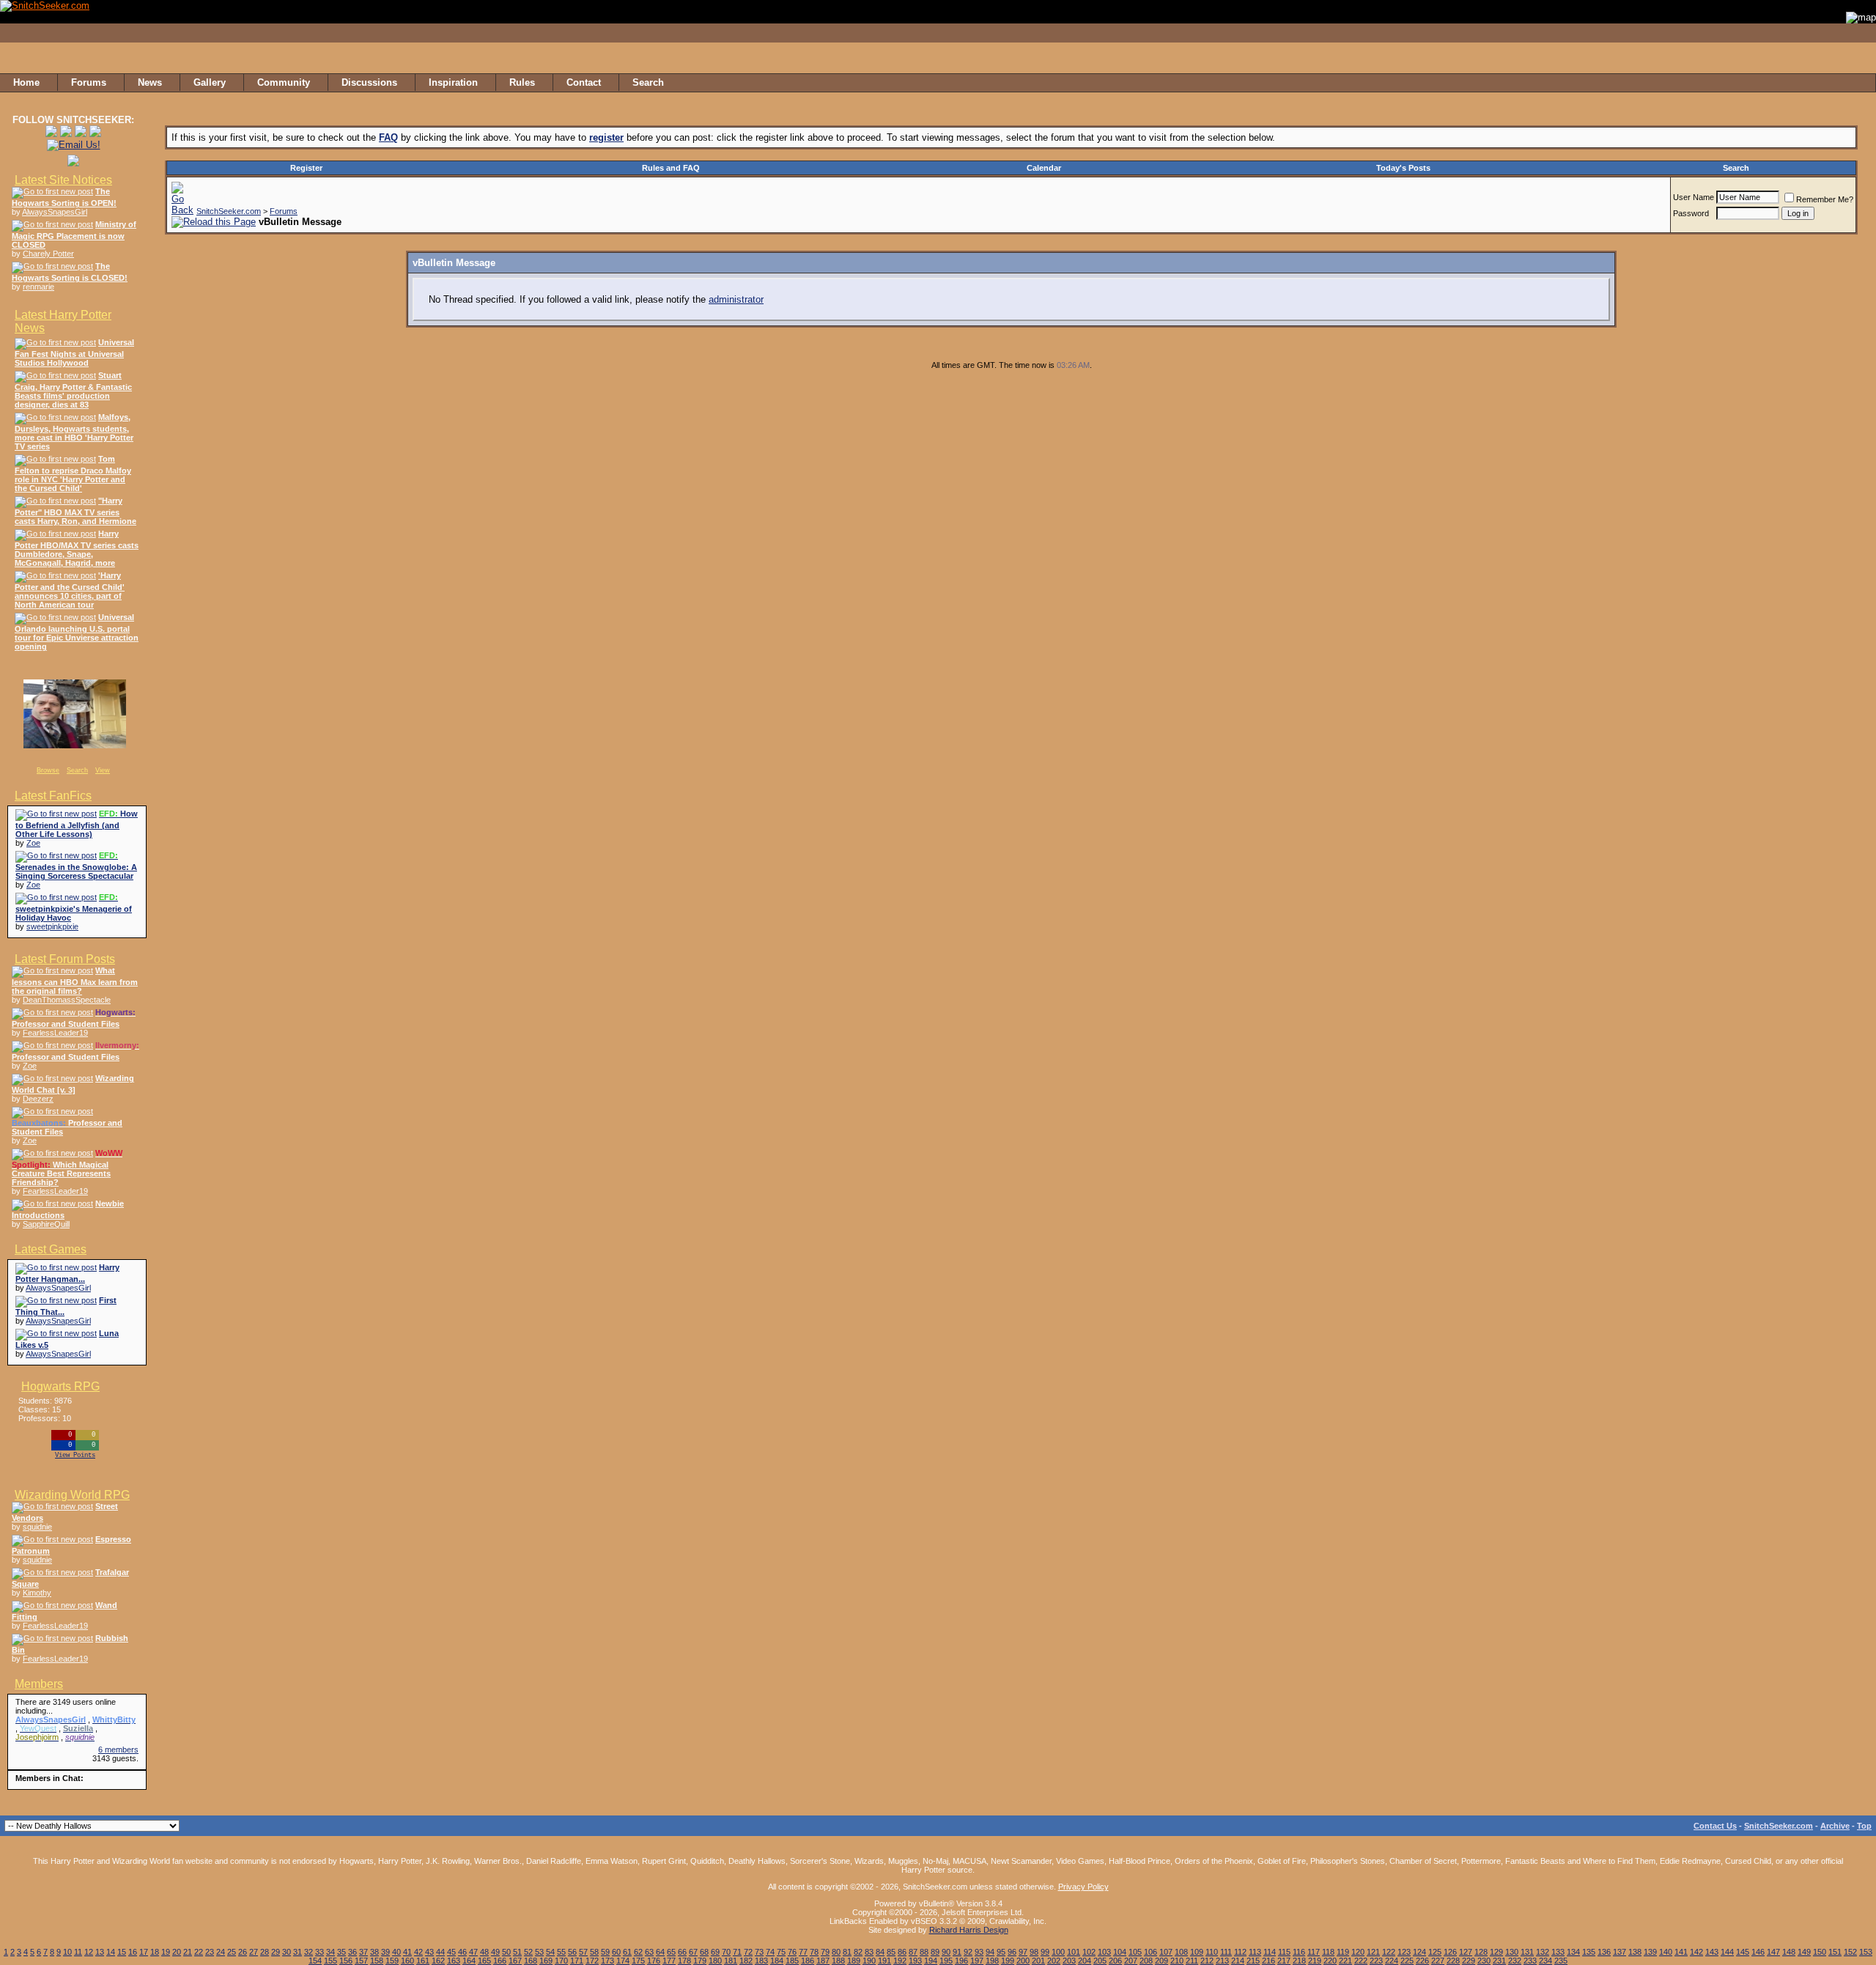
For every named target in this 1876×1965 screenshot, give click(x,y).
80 (836, 1952)
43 (429, 1952)
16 (133, 1952)
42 (418, 1952)
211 (1192, 1961)
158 (377, 1961)
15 (122, 1952)
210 (1177, 1961)
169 (546, 1961)
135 (1589, 1952)
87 (913, 1952)
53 (539, 1952)
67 (693, 1952)
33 (320, 1952)
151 (1835, 1952)
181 (731, 1961)
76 (792, 1952)
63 (649, 1952)
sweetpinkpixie (52, 926)
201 (1038, 1961)
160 (407, 1961)
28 (265, 1952)
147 (1773, 1952)
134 (1573, 1952)
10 (67, 1952)
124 (1419, 1952)
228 (1453, 1961)
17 (144, 1952)
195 (946, 1961)
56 (572, 1952)
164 (469, 1961)
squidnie (37, 1527)
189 (854, 1961)
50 (506, 1952)
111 (1226, 1952)
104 (1120, 1952)
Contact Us (1715, 1826)
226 (1422, 1961)
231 (1499, 1961)
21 (188, 1952)
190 (869, 1961)
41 (407, 1952)
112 (1240, 1952)
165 (484, 1961)
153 (1866, 1952)
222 (1361, 1961)
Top (1864, 1826)
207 (1131, 1961)
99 (1045, 1952)
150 (1820, 1952)
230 (1484, 1961)
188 (838, 1961)
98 (1034, 1952)
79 (825, 1952)
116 (1299, 1952)
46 (462, 1952)
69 (715, 1952)
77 (803, 1952)
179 (700, 1961)
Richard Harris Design (969, 1930)
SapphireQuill (46, 1224)
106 (1151, 1952)
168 (531, 1961)
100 (1058, 1952)
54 (550, 1952)
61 (627, 1952)
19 (166, 1952)
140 (1666, 1952)
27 (254, 1952)
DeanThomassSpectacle (67, 1000)
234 (1546, 1961)
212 (1207, 1961)
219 (1315, 1961)
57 (583, 1952)
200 (1023, 1961)
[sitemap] (1861, 83)
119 (1343, 1952)
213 (1222, 1961)
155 (330, 1961)
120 (1358, 1952)
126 (1450, 1952)
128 (1481, 1952)
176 (654, 1961)
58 (594, 1952)
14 (111, 1952)
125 (1435, 1952)
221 (1345, 1961)
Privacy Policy (1083, 1887)
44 (440, 1952)
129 (1496, 1952)
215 (1253, 1961)
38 (374, 1952)
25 (232, 1952)
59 (605, 1952)
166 (500, 1961)
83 (869, 1952)
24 (221, 1952)
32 (309, 1952)
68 (704, 1952)
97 (1023, 1952)
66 (682, 1952)
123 (1404, 1952)
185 (792, 1961)
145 (1743, 1952)
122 (1389, 1952)
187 (823, 1961)
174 (623, 1961)
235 (1561, 1961)
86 (902, 1952)
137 (1620, 1952)
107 (1166, 1952)
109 (1197, 1952)
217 (1284, 1961)
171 (577, 1961)
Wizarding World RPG (72, 1495)
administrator (736, 299)
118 (1328, 1952)
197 (977, 1961)
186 (808, 1961)
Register (306, 168)
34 (330, 1952)
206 (1115, 1961)
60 (616, 1952)
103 (1104, 1952)
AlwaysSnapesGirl (55, 212)
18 (155, 1952)
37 (363, 1952)
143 (1712, 1952)
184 (777, 1961)
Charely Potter (48, 254)
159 (392, 1961)
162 (438, 1961)
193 (915, 1961)
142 (1696, 1952)
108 (1181, 1952)
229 (1469, 1961)
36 (352, 1952)
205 (1100, 1961)
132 (1543, 1952)
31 (298, 1952)
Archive (1835, 1826)
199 (1008, 1961)
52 (528, 1952)
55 (561, 1952)
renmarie (38, 287)
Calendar (1044, 168)
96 (1012, 1952)
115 (1284, 1952)
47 (473, 1952)
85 (891, 1952)
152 (1850, 1952)
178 (684, 1961)
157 (361, 1961)
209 (1162, 1961)
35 (341, 1952)
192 (900, 1961)
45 (451, 1952)
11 (78, 1952)
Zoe (33, 843)
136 (1604, 1952)
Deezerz (38, 1099)
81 (847, 1952)
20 (177, 1952)
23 (210, 1952)
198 (992, 1961)
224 (1392, 1961)
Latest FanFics (53, 796)
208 (1146, 1961)
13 (100, 1952)
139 (1650, 1952)
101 (1074, 1952)
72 (748, 1952)
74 (770, 1952)
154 (315, 1961)
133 (1558, 1952)
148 (1789, 1952)
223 (1376, 1961)
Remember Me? (1825, 199)
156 (346, 1961)
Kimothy (37, 1593)
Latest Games (51, 1249)
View (103, 770)
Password (1691, 213)
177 (669, 1961)
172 (592, 1961)
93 (979, 1952)
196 (961, 1961)
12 (89, 1952)
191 (885, 1961)
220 (1330, 1961)
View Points (75, 1456)
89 (935, 1952)
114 (1270, 1952)
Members (39, 1684)
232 (1515, 1961)
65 (671, 1952)
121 (1373, 1952)
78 (814, 1952)
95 (1001, 1952)
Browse (48, 770)
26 (243, 1952)
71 (737, 1952)
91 (957, 1952)
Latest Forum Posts (65, 959)
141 (1681, 1952)
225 (1407, 1961)
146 (1758, 1952)
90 (946, 1952)
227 (1438, 1961)
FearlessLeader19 (55, 1033)
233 (1530, 1961)
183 (761, 1961)
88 (924, 1952)
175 (638, 1961)
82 (858, 1952)
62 (638, 1952)
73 (759, 1952)
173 (608, 1961)
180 (715, 1961)
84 (880, 1952)
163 (454, 1961)
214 (1238, 1961)
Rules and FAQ (671, 168)
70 (726, 1952)
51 (517, 1952)
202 (1054, 1961)
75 (781, 1952)
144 (1727, 1952)
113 (1255, 1952)
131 (1527, 1952)
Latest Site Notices (63, 180)
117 (1314, 1952)
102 (1089, 1952)
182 (746, 1961)
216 (1268, 1961)
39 (385, 1952)
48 (484, 1952)
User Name (1694, 197)
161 (423, 1961)
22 (199, 1952)
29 (276, 1952)
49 (495, 1952)
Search (77, 770)
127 (1466, 1952)
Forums (284, 211)
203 (1069, 1961)
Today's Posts (1403, 168)
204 (1085, 1961)
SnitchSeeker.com (229, 211)
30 (287, 1952)
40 (396, 1952)
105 (1135, 1952)
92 (968, 1952)
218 (1299, 1961)
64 (660, 1952)
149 (1804, 1952)
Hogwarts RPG (60, 1386)
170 (561, 1961)
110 (1212, 1952)
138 (1635, 1952)
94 (990, 1952)
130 (1512, 1952)
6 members (118, 1750)
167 (515, 1961)
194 (931, 1961)
